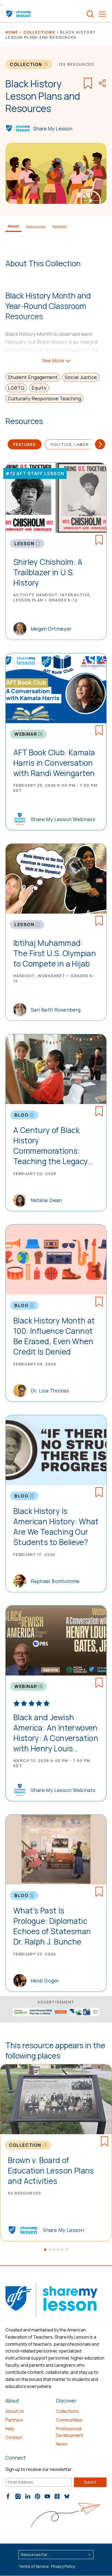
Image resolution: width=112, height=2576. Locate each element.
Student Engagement (33, 377)
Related (59, 227)
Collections (39, 32)
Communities (69, 2420)
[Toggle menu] (102, 14)
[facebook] (8, 2496)
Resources (36, 227)
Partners (14, 2420)
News (62, 2444)
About (13, 226)
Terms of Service (34, 2566)
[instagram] (18, 2496)
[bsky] (67, 2496)
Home (12, 32)
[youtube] (47, 2496)
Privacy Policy (63, 2566)
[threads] (57, 2496)
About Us (15, 2411)
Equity (39, 388)
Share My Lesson (53, 129)
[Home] (19, 14)
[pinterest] (38, 2496)
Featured (25, 444)
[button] (45, 2250)
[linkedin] (28, 2496)
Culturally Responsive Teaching (44, 398)
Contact (14, 2437)
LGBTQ (16, 388)
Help (10, 2429)
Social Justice (81, 377)
